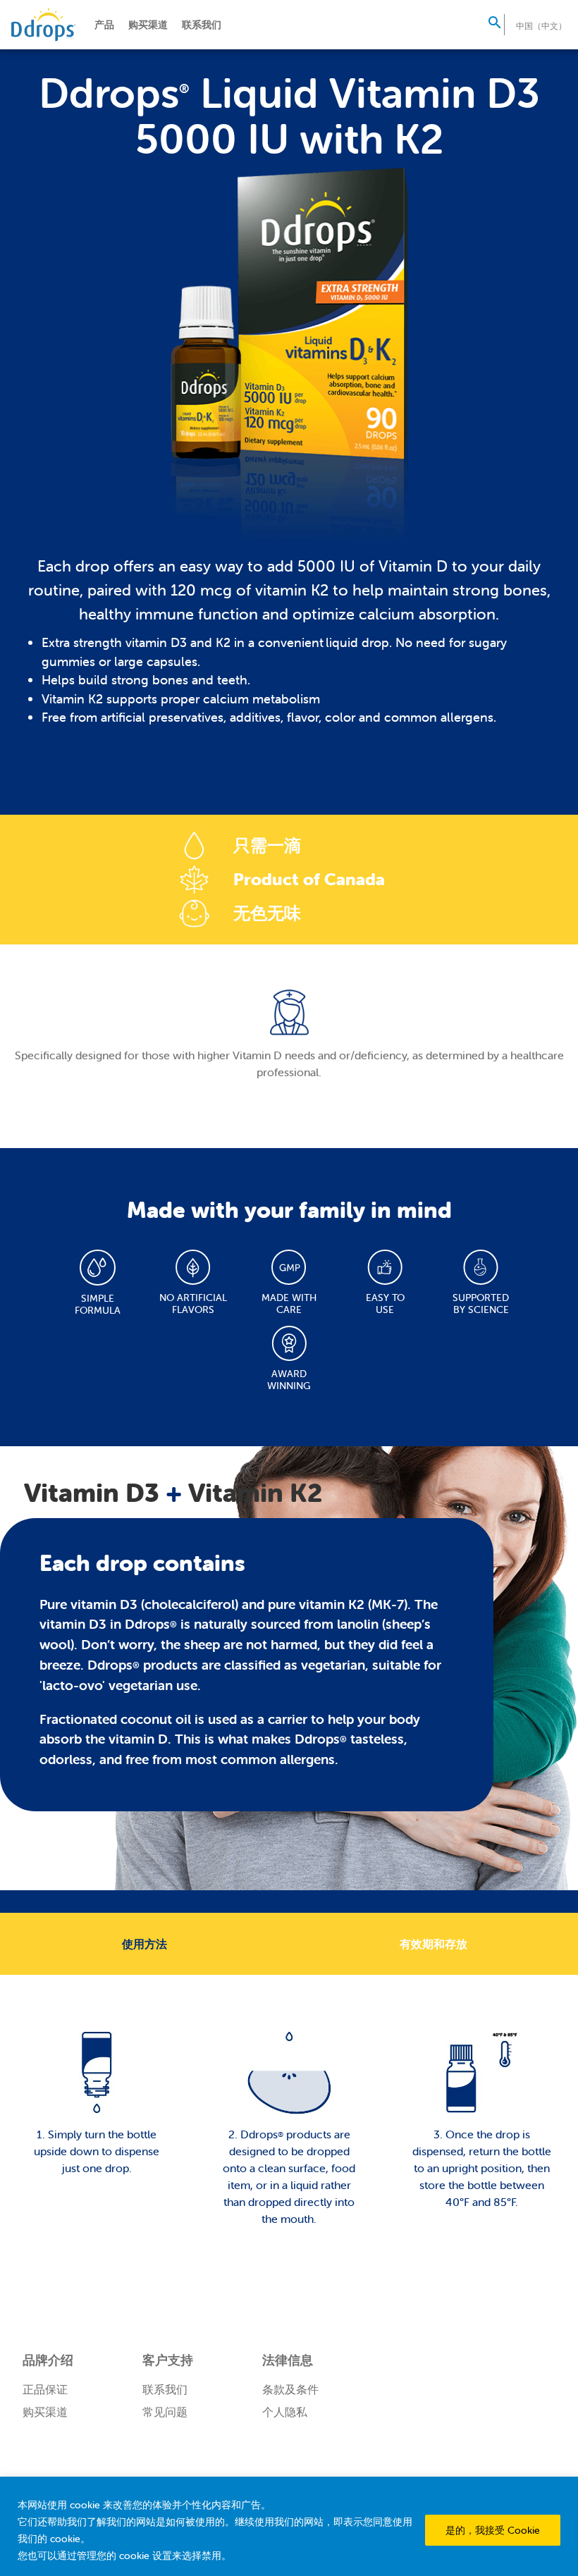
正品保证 (45, 2389)
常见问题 (165, 2412)
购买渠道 (148, 25)
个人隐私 (285, 2412)
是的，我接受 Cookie (493, 2530)
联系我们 (202, 25)
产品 (104, 25)
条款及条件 (290, 2389)
